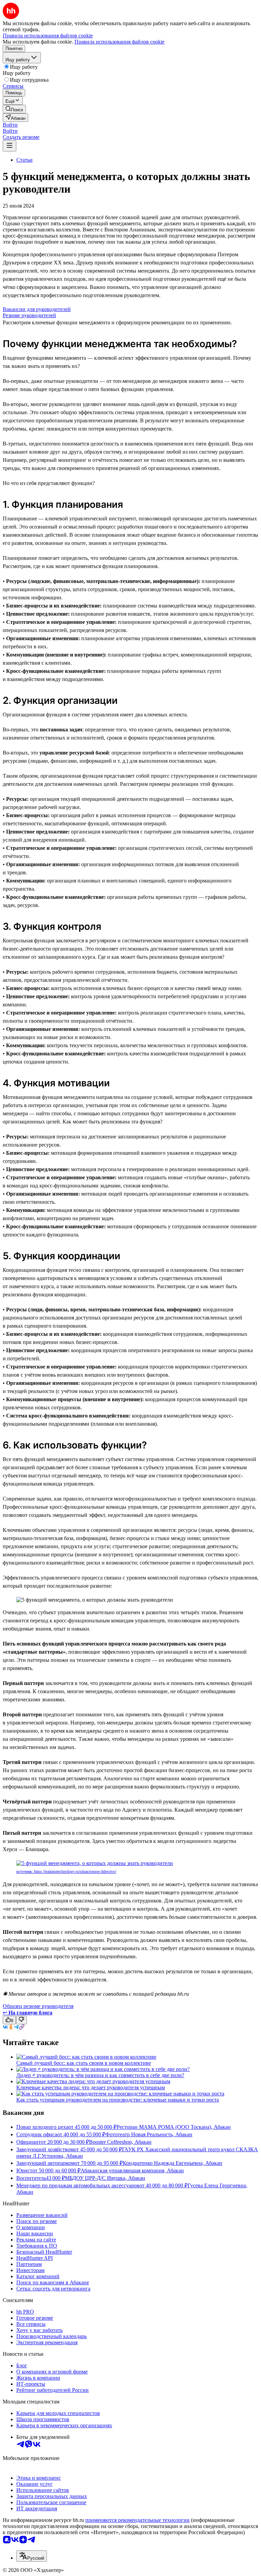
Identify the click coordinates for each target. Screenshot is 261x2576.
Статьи (24, 160)
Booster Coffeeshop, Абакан (120, 2142)
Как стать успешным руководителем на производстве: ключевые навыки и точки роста (118, 2100)
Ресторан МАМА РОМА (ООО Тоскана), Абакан (174, 2127)
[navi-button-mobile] (10, 146)
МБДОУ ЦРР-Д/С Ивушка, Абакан (105, 2178)
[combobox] (32, 2556)
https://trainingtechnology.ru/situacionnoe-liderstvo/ (75, 1872)
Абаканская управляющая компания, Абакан (132, 2170)
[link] (14, 109)
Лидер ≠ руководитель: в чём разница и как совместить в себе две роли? (100, 2075)
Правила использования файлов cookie (119, 42)
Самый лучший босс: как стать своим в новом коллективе (84, 2063)
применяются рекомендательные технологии (137, 2520)
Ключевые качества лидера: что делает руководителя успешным (91, 2087)
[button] (10, 125)
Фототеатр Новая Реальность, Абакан (149, 2134)
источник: (25, 1872)
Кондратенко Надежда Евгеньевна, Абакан (172, 2163)
